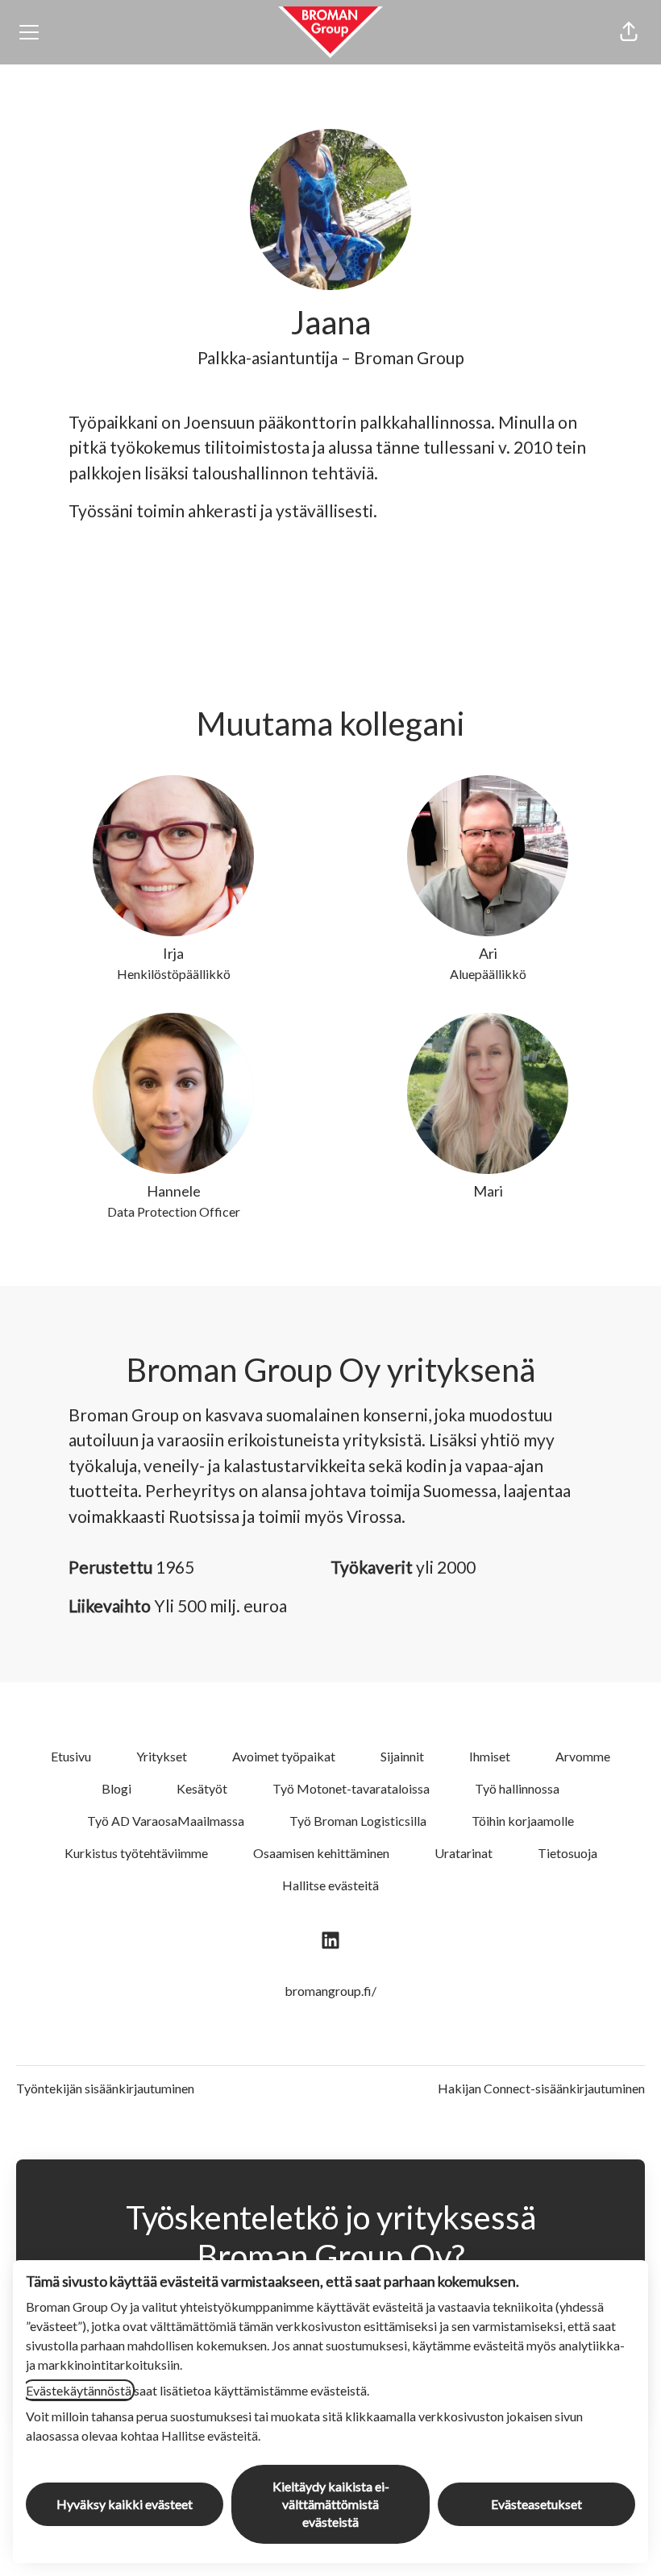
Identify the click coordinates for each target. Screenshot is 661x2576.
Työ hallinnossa (517, 1788)
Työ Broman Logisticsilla (358, 1821)
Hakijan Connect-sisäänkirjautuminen (541, 2088)
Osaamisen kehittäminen (321, 1853)
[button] (629, 32)
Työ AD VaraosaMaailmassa (166, 1821)
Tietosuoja (567, 1853)
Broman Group (409, 357)
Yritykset (162, 1756)
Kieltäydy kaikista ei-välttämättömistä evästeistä (331, 2504)
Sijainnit (402, 1756)
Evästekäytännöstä (79, 2390)
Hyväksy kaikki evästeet (125, 2504)
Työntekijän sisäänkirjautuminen (105, 2088)
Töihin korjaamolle (523, 1821)
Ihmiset (490, 1756)
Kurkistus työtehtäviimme (136, 1853)
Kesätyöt (202, 1788)
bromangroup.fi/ (330, 1991)
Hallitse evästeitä (330, 1885)
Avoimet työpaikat (284, 1756)
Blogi (116, 1788)
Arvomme (583, 1756)
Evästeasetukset (536, 2504)
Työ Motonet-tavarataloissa (351, 1788)
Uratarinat (464, 1853)
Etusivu (71, 1756)
